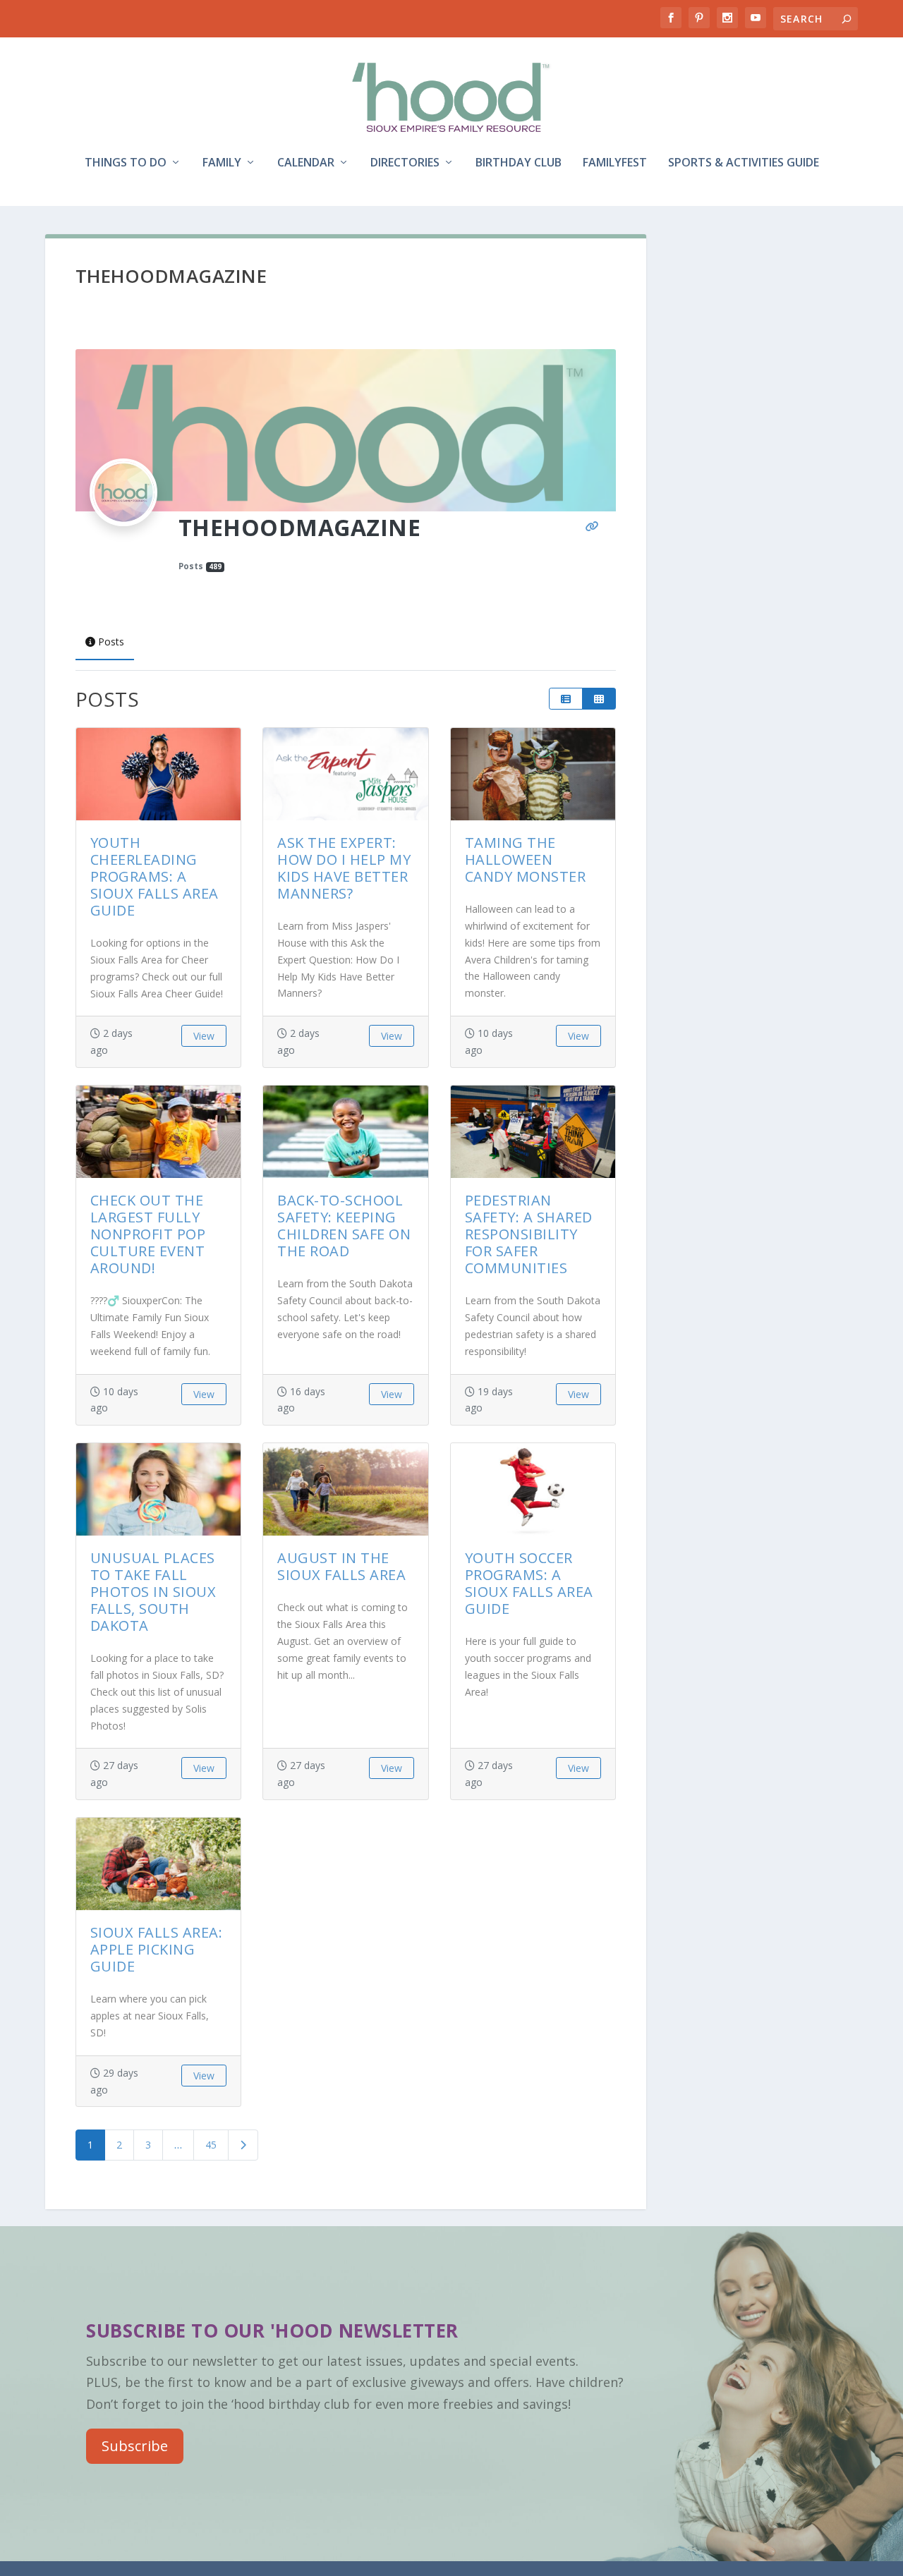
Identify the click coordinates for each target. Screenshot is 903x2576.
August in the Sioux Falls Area (341, 1566)
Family (222, 163)
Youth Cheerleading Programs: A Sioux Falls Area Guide (154, 876)
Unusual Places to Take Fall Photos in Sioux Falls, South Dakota (153, 1592)
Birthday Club (519, 163)
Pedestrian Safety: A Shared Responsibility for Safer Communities (529, 1234)
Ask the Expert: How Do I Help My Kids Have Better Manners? (344, 868)
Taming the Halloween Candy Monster (526, 859)
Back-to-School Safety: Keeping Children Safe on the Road (344, 1226)
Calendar (306, 163)
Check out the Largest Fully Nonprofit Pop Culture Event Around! (148, 1234)
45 (211, 2145)
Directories (405, 163)
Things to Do (126, 163)
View (204, 1036)
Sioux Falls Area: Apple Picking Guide (157, 1949)
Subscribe (135, 2446)
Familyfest (615, 163)
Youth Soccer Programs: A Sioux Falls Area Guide (529, 1583)
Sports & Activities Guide (744, 163)
